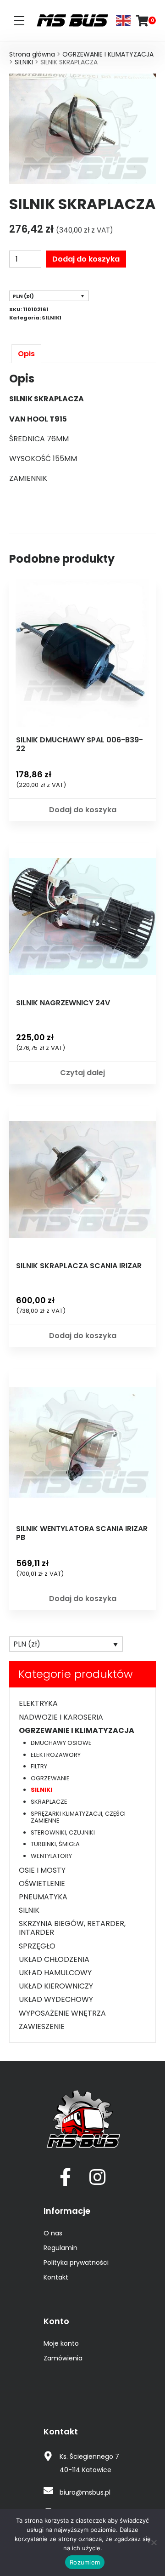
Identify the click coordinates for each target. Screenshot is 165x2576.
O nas (53, 2233)
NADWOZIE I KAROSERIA (61, 1717)
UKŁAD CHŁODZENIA (54, 1959)
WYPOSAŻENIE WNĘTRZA (62, 2013)
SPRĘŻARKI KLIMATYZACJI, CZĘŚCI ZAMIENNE (78, 1817)
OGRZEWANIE (50, 1778)
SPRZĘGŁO (37, 1946)
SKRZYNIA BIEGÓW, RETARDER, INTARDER (72, 1928)
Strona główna (32, 54)
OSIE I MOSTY (42, 1870)
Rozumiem (85, 2562)
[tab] (26, 354)
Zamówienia (63, 2358)
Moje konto (61, 2343)
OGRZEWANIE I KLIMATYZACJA (108, 54)
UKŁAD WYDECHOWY (56, 1999)
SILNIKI (24, 62)
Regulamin (60, 2248)
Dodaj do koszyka (86, 259)
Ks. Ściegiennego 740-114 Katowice (89, 2463)
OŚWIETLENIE (42, 1884)
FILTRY (39, 1766)
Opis (26, 354)
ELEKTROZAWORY (56, 1755)
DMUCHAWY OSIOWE (61, 1743)
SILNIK (29, 1910)
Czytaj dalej (82, 1073)
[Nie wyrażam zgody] (154, 2542)
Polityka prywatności (76, 2263)
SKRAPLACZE (49, 1802)
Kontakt (56, 2277)
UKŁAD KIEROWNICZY (56, 1986)
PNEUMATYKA (43, 1897)
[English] (124, 20)
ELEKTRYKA (38, 1703)
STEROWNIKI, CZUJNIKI (63, 1832)
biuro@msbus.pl (85, 2492)
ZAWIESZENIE (42, 2026)
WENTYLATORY (51, 1856)
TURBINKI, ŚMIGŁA (55, 1844)
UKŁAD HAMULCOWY (55, 1973)
